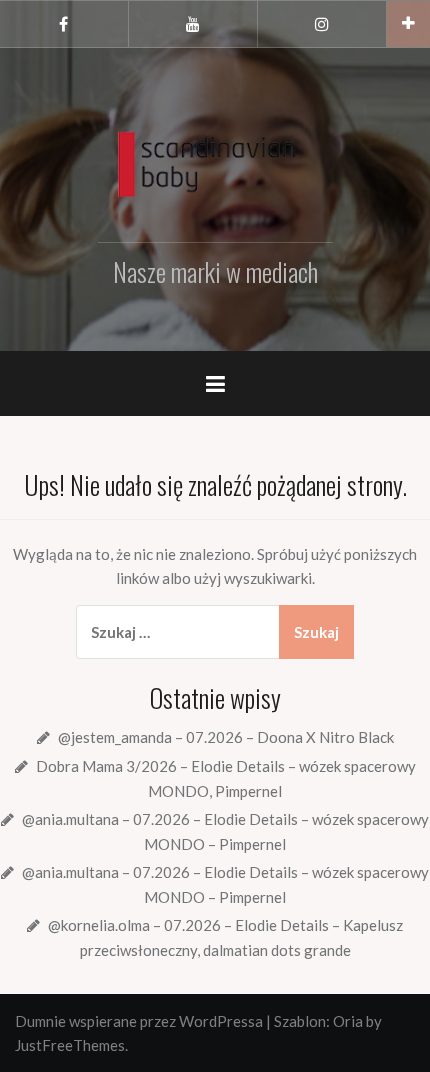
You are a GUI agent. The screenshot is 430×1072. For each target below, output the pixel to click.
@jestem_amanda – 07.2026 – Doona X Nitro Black (226, 737)
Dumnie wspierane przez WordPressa (139, 1021)
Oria (348, 1021)
